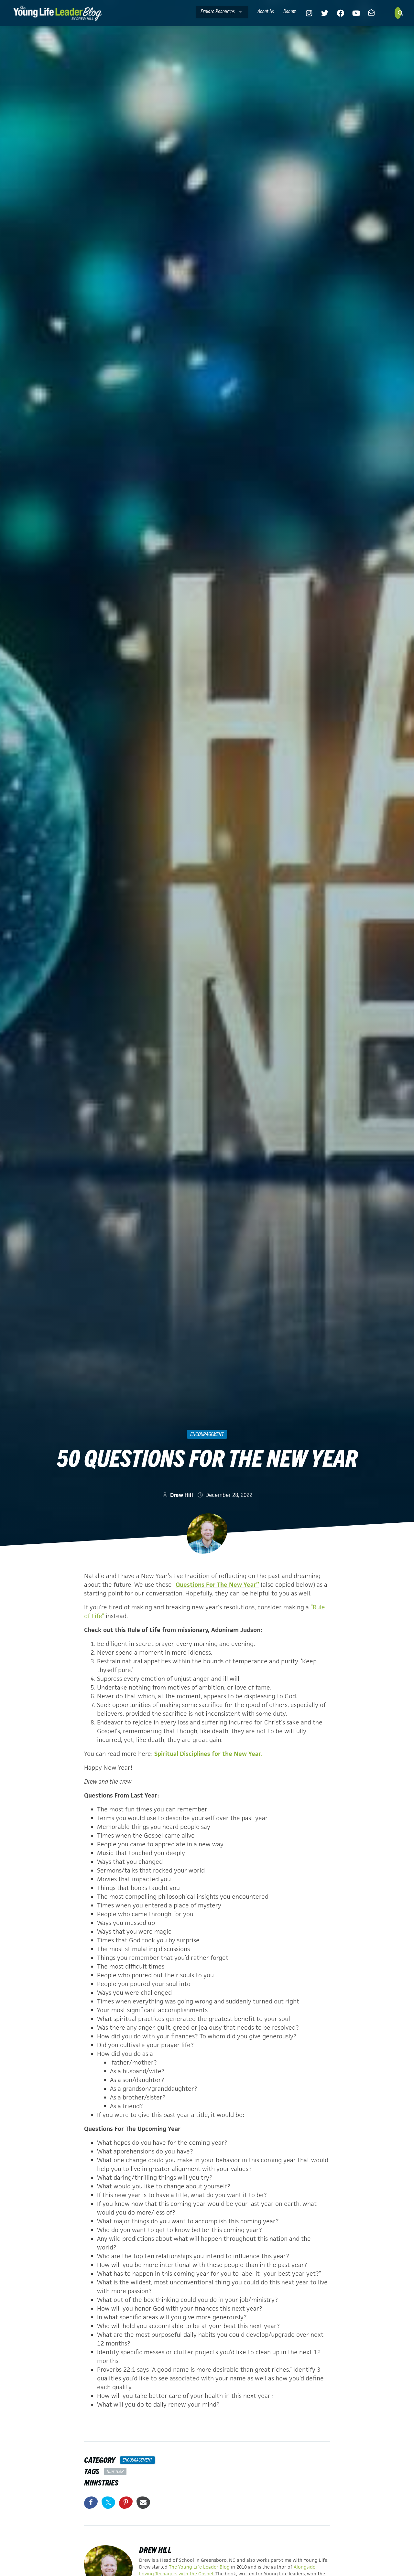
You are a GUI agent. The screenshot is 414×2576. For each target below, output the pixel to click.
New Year (115, 2471)
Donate (290, 11)
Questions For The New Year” (217, 1585)
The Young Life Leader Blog (199, 2567)
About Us (266, 11)
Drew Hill (182, 1495)
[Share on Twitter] (108, 2503)
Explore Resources (218, 11)
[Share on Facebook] (91, 2503)
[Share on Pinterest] (126, 2503)
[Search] (398, 13)
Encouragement (207, 1434)
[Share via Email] (143, 2503)
